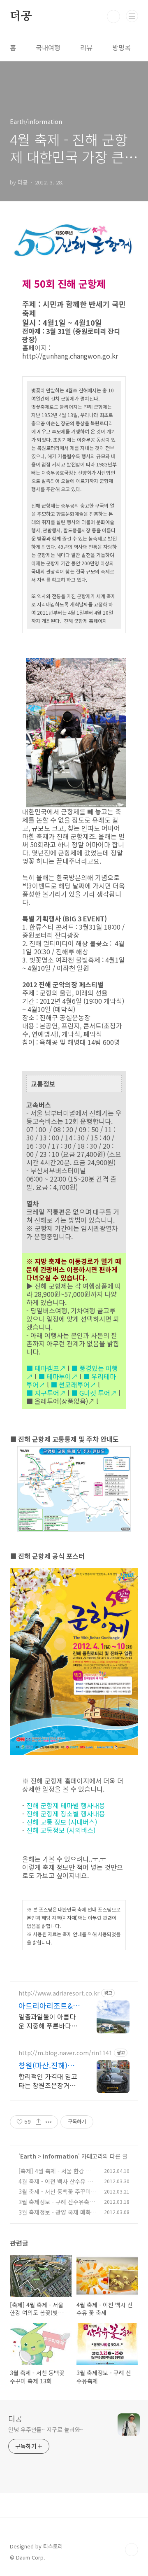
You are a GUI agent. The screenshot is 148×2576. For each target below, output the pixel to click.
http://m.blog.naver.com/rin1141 (65, 2053)
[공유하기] (38, 2122)
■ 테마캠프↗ (46, 1368)
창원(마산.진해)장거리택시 (46, 2065)
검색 (113, 16)
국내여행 (48, 47)
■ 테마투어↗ (58, 1376)
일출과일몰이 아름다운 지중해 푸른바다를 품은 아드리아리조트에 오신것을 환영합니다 (48, 2021)
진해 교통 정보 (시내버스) (62, 1822)
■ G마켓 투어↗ (94, 1393)
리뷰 (86, 47)
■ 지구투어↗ (46, 1393)
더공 (21, 16)
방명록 (121, 47)
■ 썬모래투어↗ (73, 1385)
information (60, 2156)
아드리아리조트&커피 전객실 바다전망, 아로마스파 (49, 2005)
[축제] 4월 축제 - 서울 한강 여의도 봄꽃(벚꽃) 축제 (58, 2175)
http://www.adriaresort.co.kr (59, 1993)
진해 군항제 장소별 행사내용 (66, 1814)
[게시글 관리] (49, 2122)
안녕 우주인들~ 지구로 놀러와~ (46, 2429)
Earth (28, 2156)
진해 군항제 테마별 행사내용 (66, 1805)
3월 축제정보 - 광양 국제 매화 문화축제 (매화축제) (55, 2216)
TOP (132, 2550)
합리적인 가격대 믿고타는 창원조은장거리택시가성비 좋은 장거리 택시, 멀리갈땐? (48, 2081)
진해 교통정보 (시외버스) (61, 1830)
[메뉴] (132, 16)
